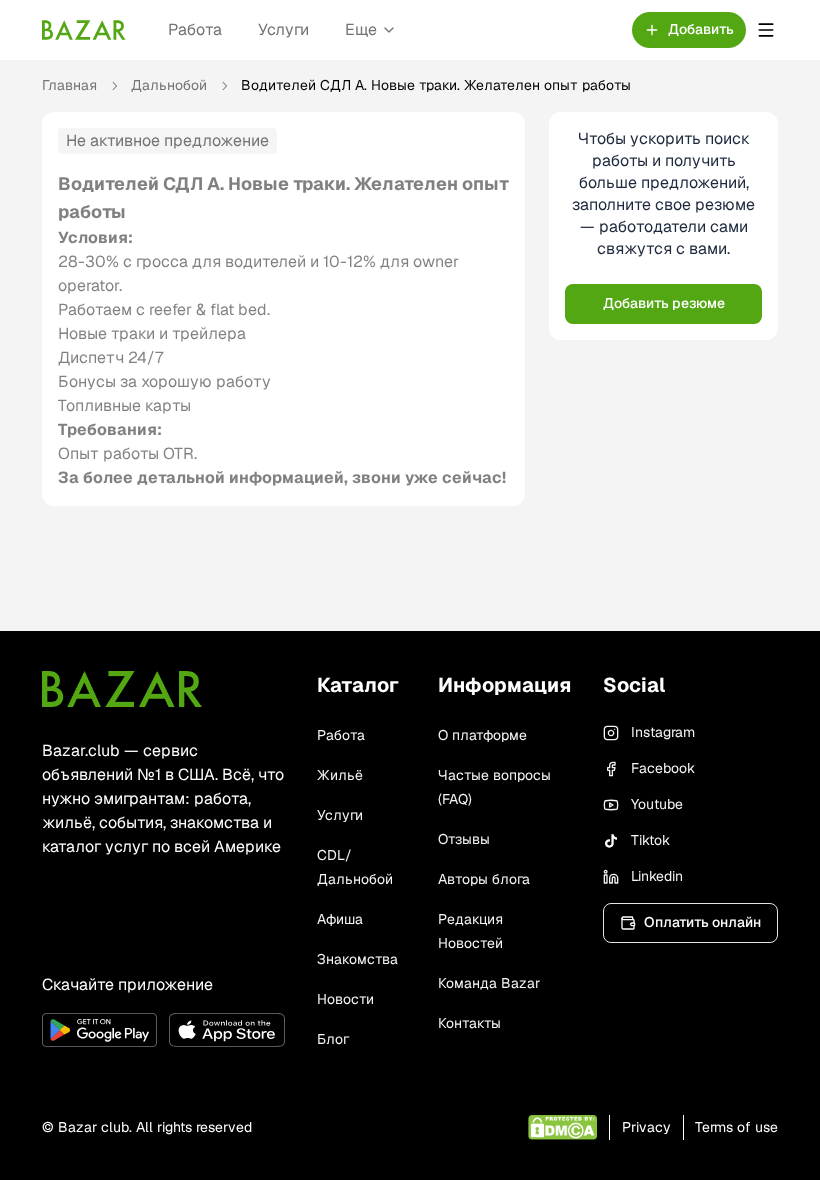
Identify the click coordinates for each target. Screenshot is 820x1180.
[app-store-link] (226, 1030)
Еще (361, 29)
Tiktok (650, 840)
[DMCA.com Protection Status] (562, 1127)
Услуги (283, 29)
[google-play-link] (99, 1030)
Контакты (469, 1023)
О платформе (482, 735)
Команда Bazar (489, 983)
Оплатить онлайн (702, 922)
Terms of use (736, 1127)
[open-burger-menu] (766, 30)
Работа (195, 29)
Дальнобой (169, 85)
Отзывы (464, 839)
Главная (69, 85)
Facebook (663, 768)
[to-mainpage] (122, 689)
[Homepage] (84, 30)
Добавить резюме (664, 303)
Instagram (663, 732)
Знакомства (357, 959)
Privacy (646, 1127)
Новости (345, 999)
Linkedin (657, 876)
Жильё (340, 775)
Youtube (657, 804)
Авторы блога (484, 879)
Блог (333, 1039)
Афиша (340, 919)
